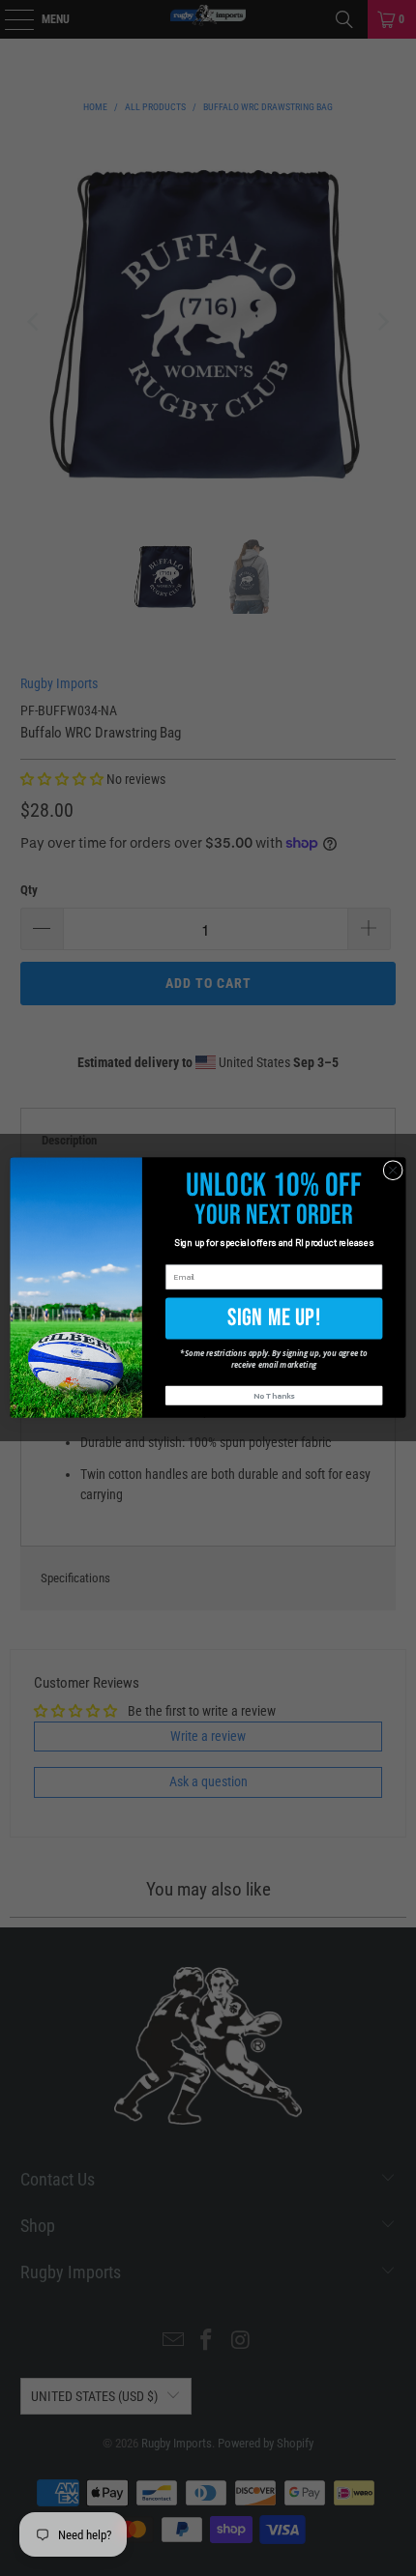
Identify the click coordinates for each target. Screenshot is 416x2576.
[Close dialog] (393, 1171)
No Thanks (274, 1396)
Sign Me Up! (274, 1318)
